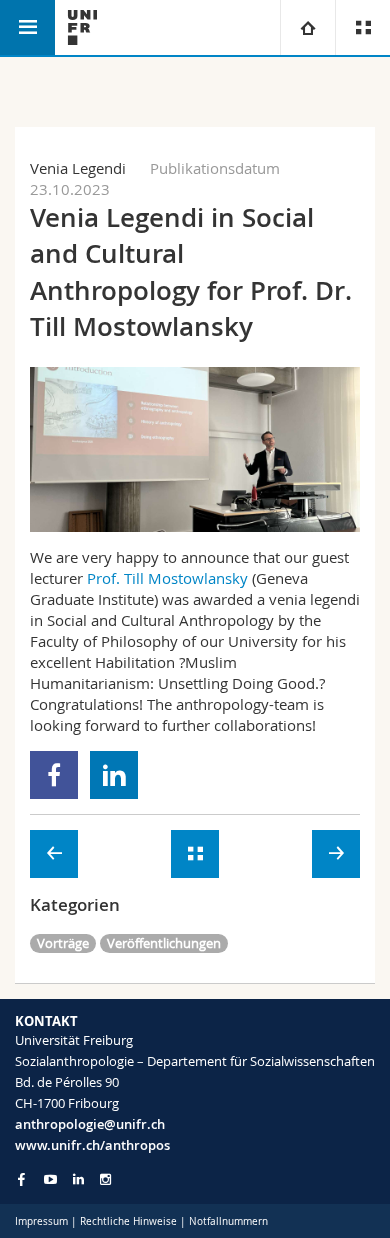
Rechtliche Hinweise (128, 1221)
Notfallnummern (228, 1221)
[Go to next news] (336, 854)
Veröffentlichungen (164, 943)
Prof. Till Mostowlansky (167, 578)
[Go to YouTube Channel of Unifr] (50, 1179)
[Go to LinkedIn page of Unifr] (78, 1179)
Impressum (41, 1221)
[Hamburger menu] (27, 27)
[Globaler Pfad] (307, 27)
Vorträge (63, 943)
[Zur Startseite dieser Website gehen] (82, 27)
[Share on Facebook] (54, 775)
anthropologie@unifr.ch (90, 1124)
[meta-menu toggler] (362, 27)
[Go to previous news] (54, 854)
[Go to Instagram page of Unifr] (105, 1179)
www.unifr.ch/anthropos (92, 1145)
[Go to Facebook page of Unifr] (21, 1179)
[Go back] (195, 854)
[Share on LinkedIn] (114, 775)
